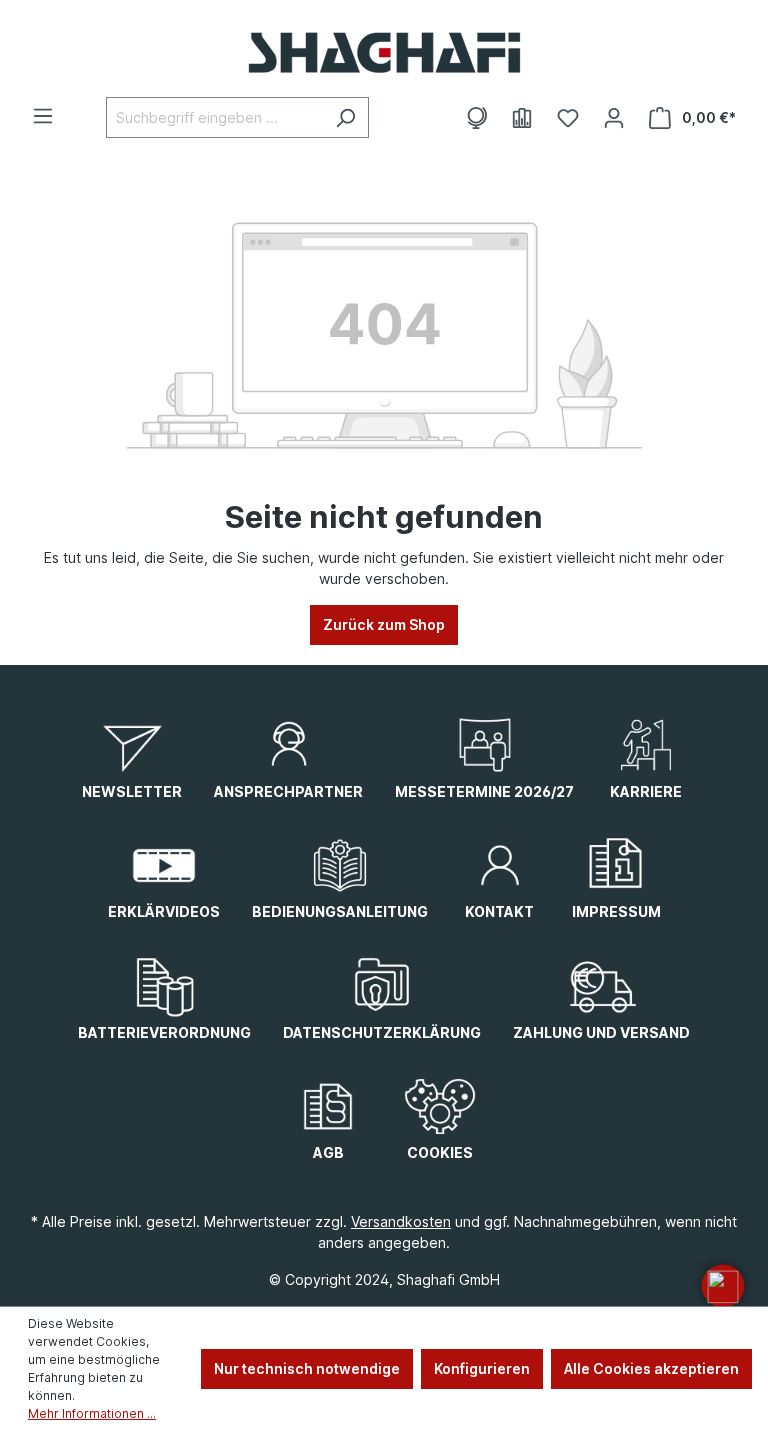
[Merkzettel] (568, 118)
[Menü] (43, 116)
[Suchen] (345, 117)
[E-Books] (522, 118)
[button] (723, 1286)
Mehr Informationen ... (92, 1413)
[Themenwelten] (476, 118)
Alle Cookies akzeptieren (651, 1368)
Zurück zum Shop (384, 624)
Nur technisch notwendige (307, 1368)
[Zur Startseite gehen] (384, 52)
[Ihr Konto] (614, 118)
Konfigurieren (482, 1368)
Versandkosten (401, 1221)
